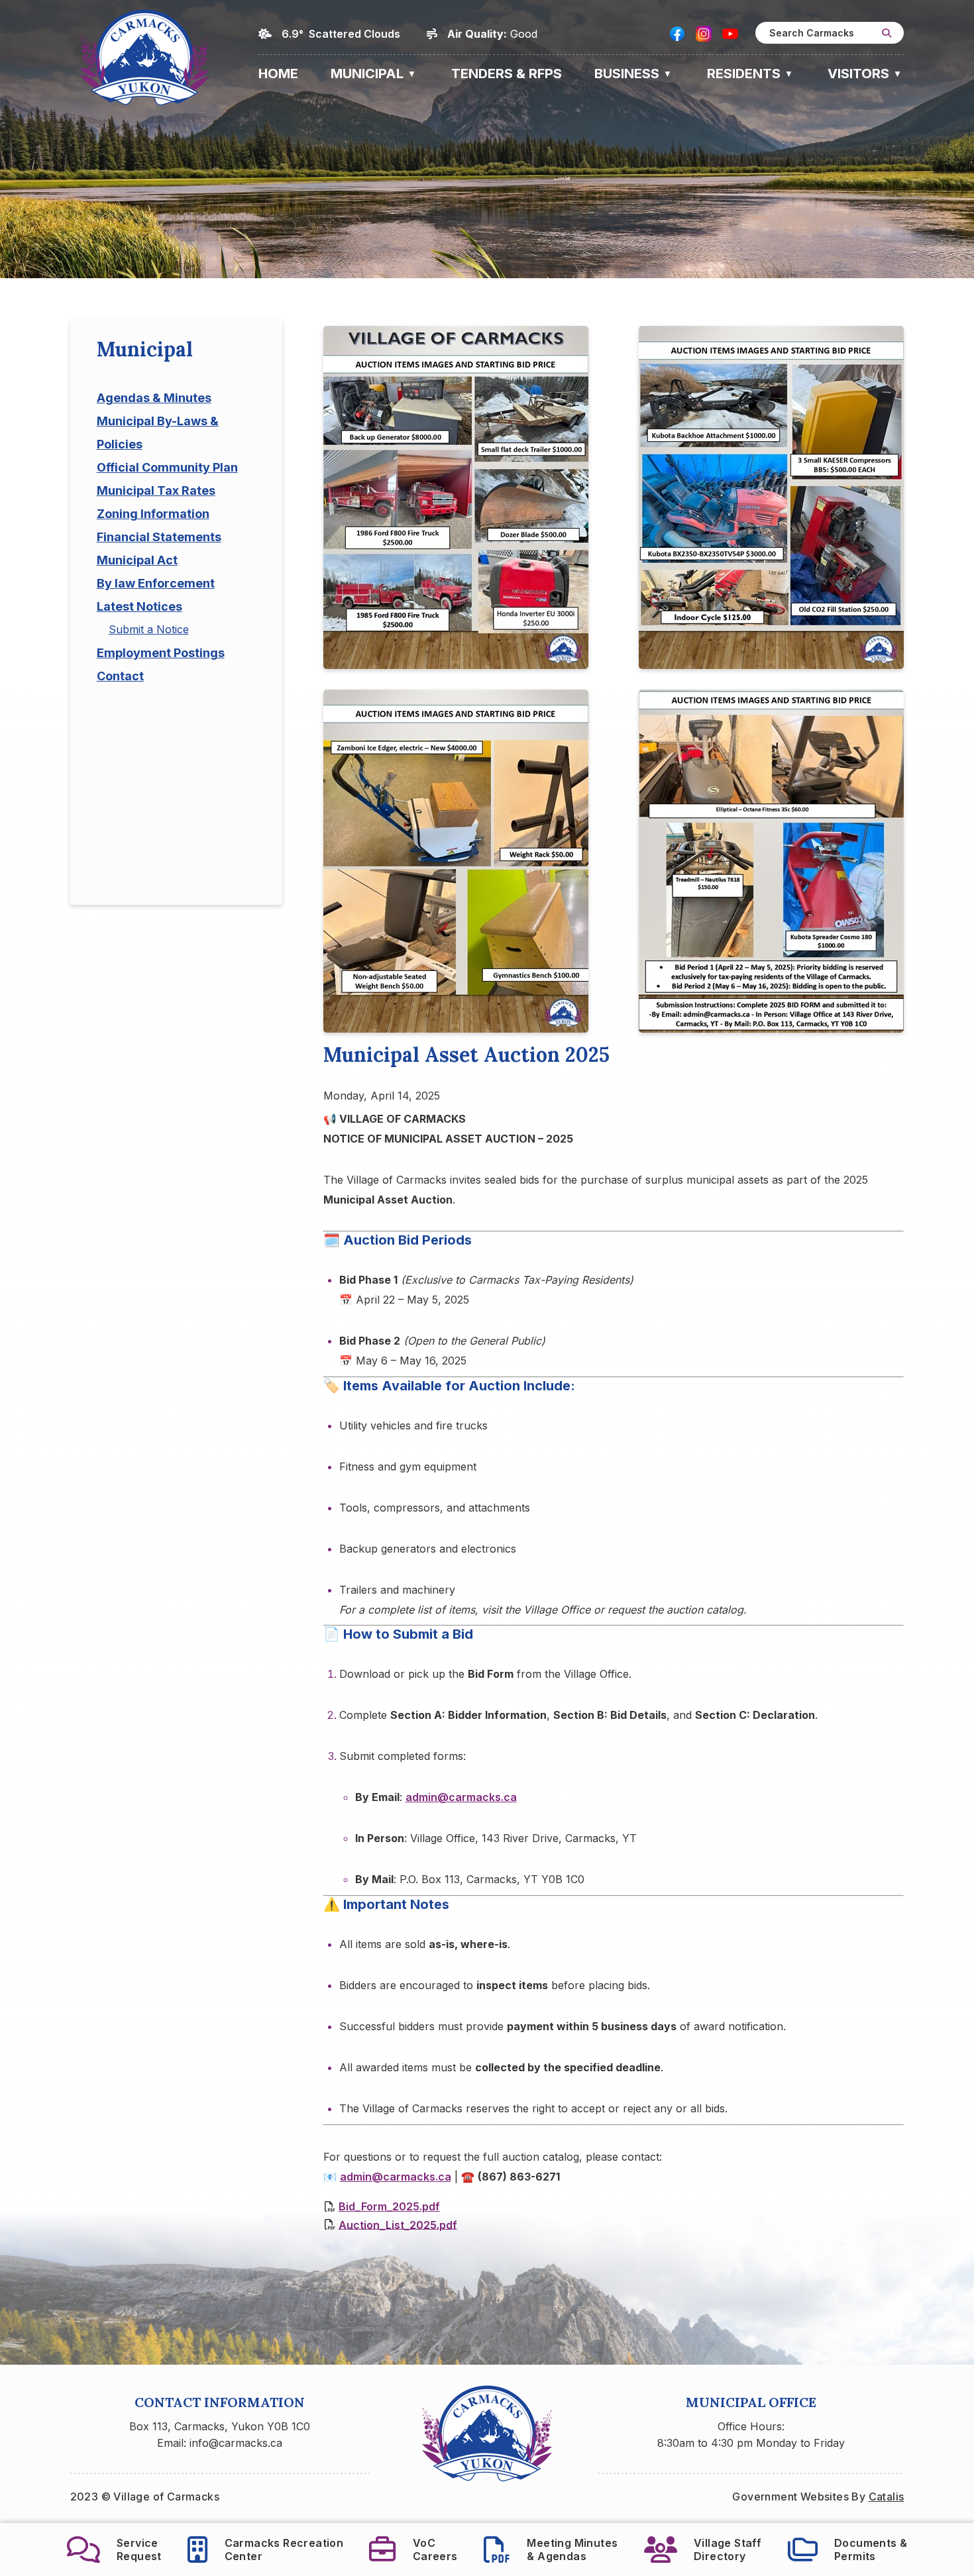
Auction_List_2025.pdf (398, 2224)
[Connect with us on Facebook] (677, 34)
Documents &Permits (871, 2550)
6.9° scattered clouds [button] (341, 34)
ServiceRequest (139, 2550)
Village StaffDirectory (728, 2550)
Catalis (887, 2497)
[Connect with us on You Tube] (730, 34)
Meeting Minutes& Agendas (572, 2550)
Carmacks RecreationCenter (284, 2550)
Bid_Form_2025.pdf (389, 2206)
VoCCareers (435, 2550)
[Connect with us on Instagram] (704, 34)
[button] (887, 33)
